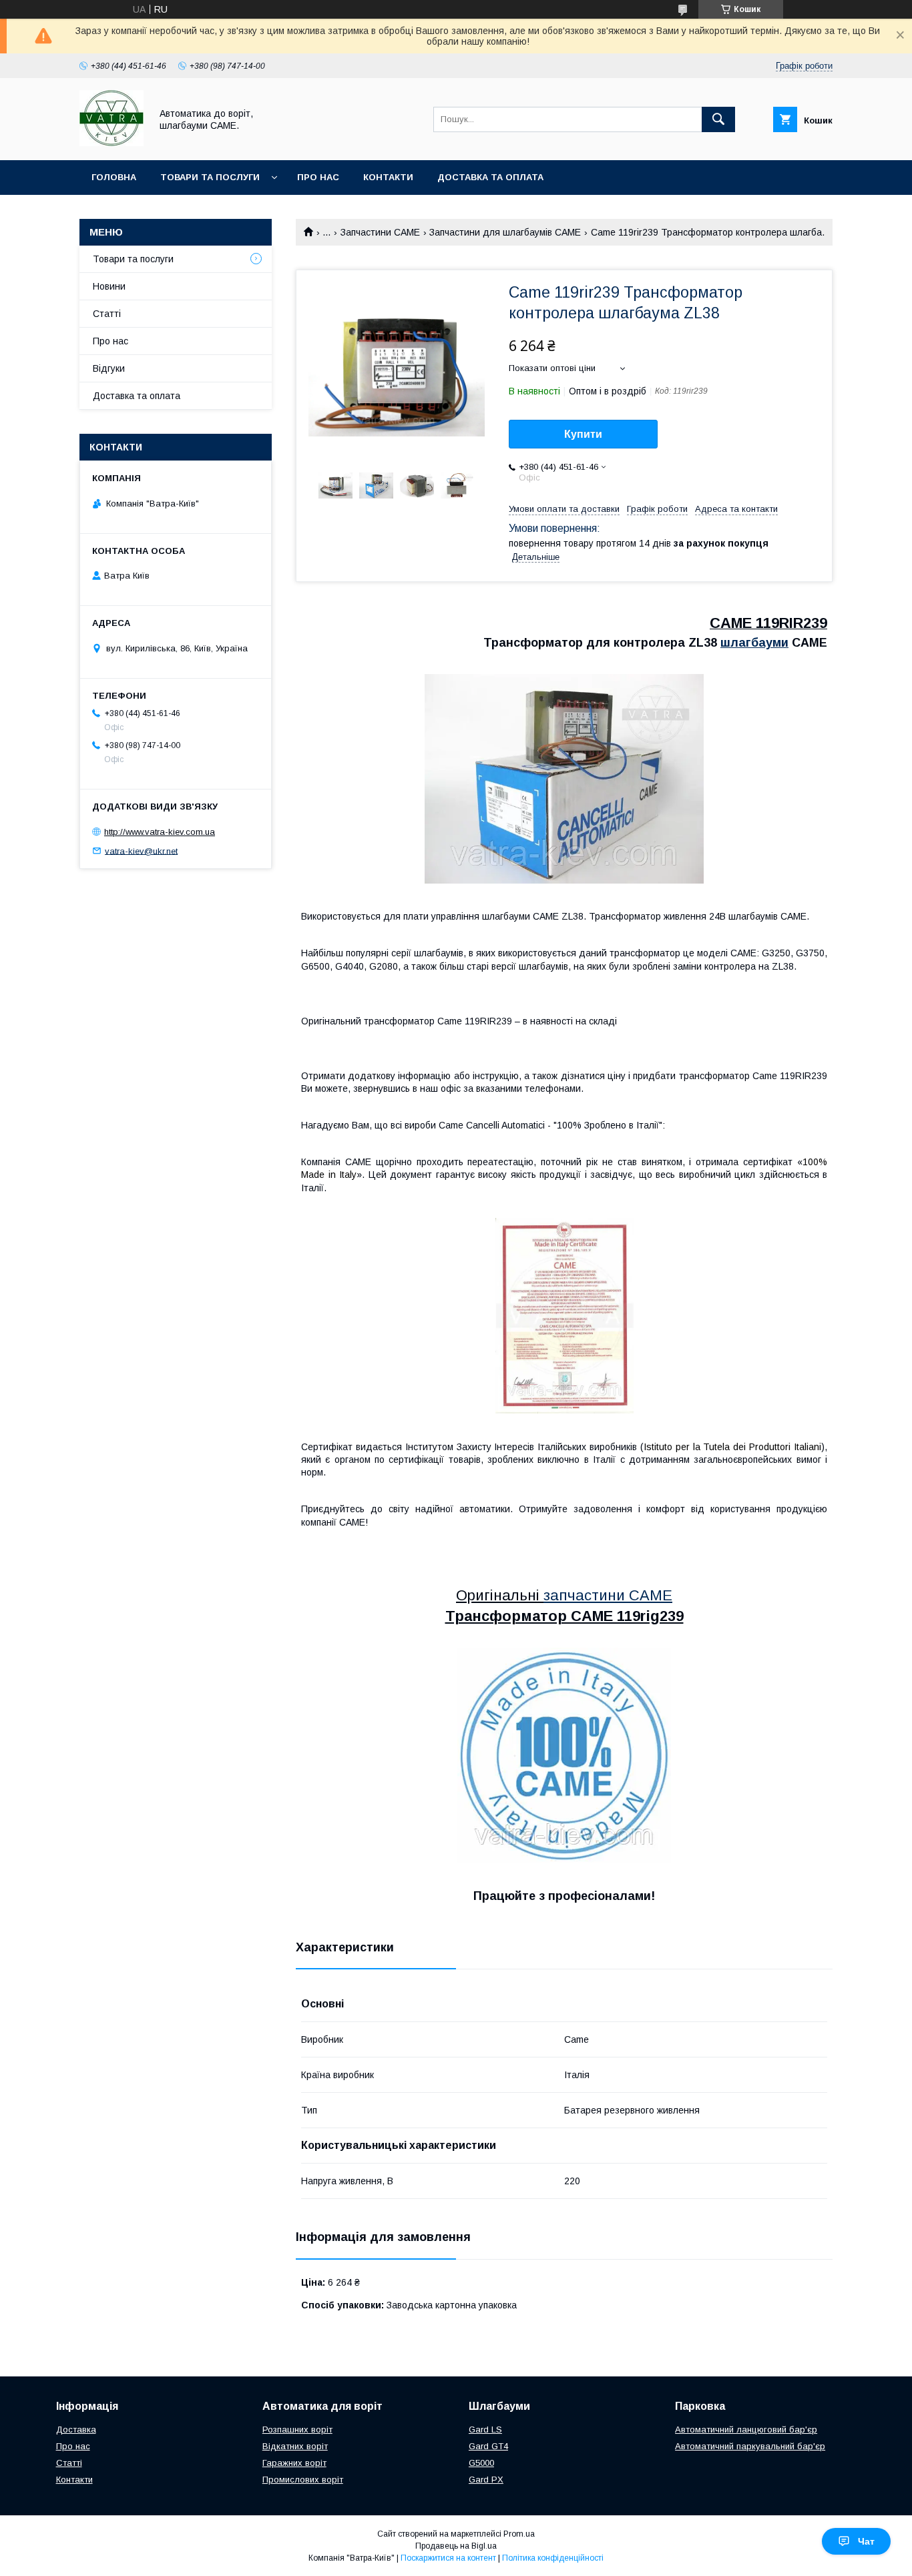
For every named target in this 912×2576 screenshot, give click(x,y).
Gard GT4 (488, 2446)
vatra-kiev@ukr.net (141, 851)
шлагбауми (754, 643)
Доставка (76, 2430)
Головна (114, 177)
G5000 (481, 2463)
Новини (109, 286)
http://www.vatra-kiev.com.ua (160, 832)
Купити (583, 434)
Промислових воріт (303, 2480)
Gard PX (486, 2480)
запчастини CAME (608, 1595)
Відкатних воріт (295, 2446)
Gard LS (485, 2430)
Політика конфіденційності (553, 2558)
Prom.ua (519, 2534)
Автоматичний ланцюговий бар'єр (746, 2430)
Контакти (388, 177)
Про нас (318, 177)
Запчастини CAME (380, 232)
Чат (866, 2541)
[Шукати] (718, 119)
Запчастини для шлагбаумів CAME (505, 232)
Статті (107, 314)
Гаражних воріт (294, 2463)
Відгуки (109, 368)
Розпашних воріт (297, 2430)
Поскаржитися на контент (448, 2558)
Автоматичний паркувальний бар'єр (750, 2446)
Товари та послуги (210, 177)
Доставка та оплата (490, 177)
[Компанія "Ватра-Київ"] (111, 143)
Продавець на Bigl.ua (456, 2546)
